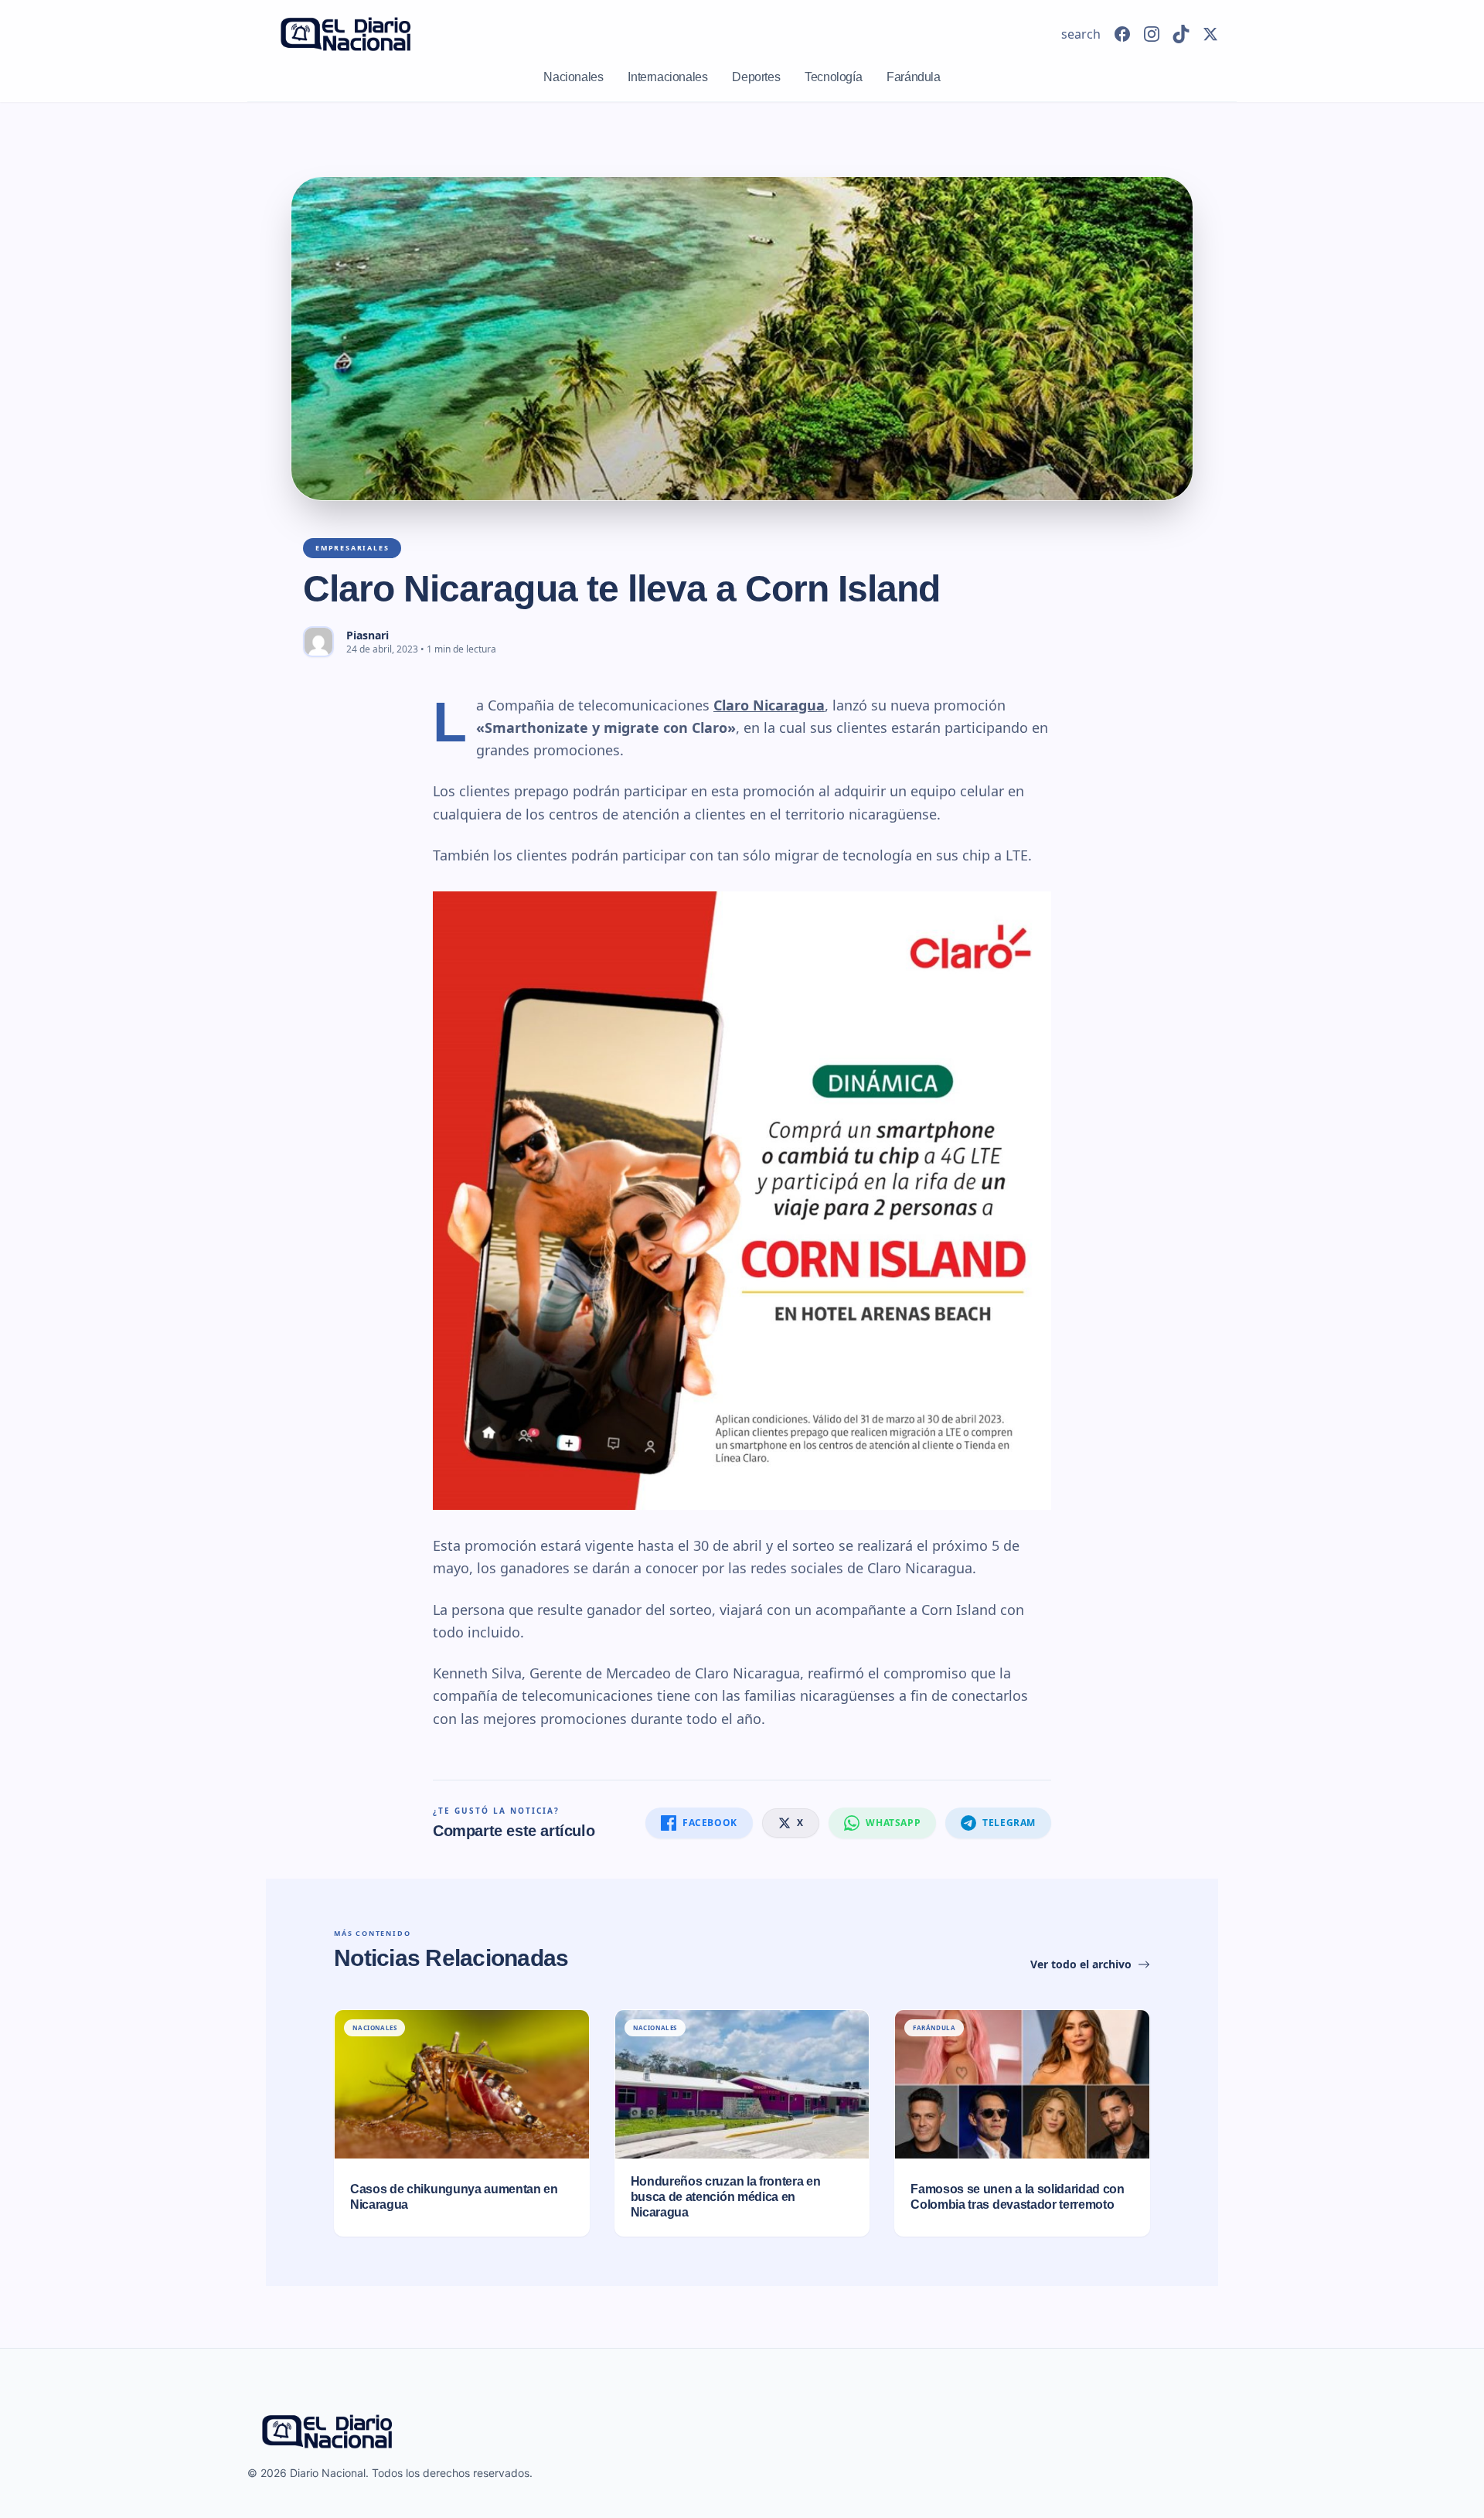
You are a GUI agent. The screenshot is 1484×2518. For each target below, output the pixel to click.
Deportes (756, 77)
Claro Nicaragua (769, 705)
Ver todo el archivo (1081, 1964)
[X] (1210, 34)
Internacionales (667, 77)
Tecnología (833, 77)
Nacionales (573, 77)
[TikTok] (1181, 34)
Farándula (913, 77)
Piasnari (368, 635)
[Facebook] (1122, 34)
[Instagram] (1152, 34)
